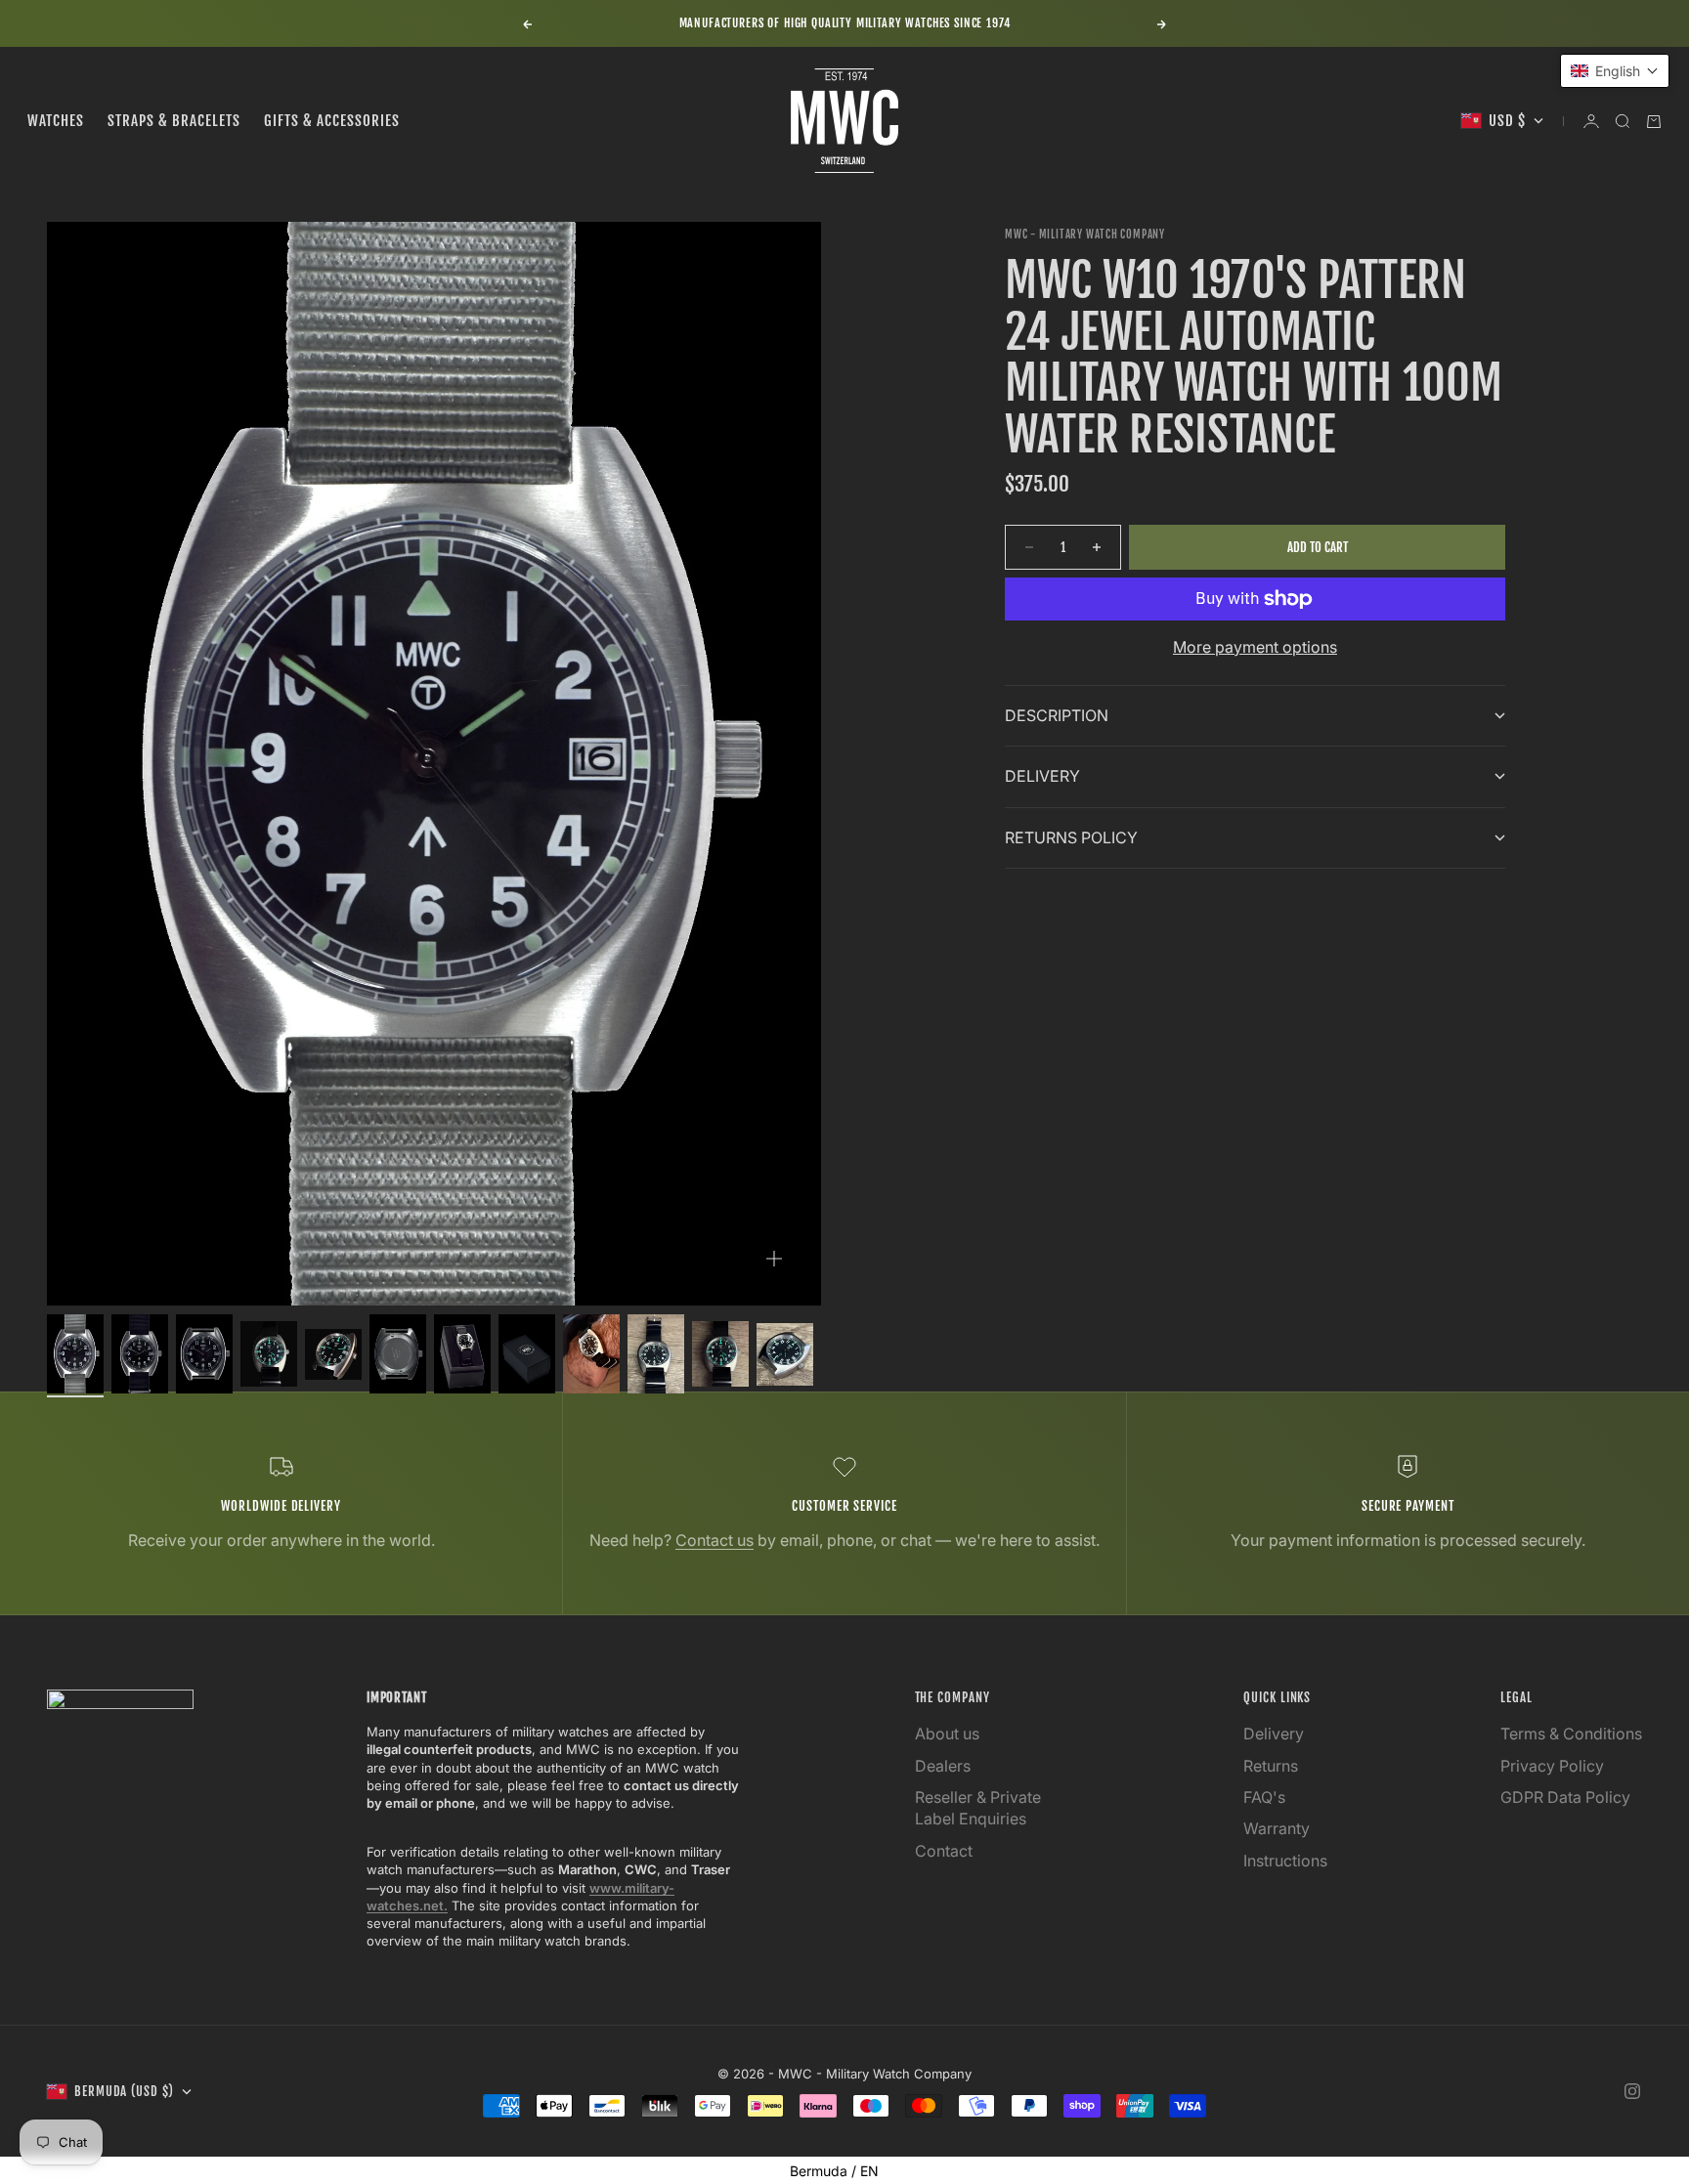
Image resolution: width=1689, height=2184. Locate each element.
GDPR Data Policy (1565, 1797)
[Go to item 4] (269, 1354)
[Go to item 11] (720, 1354)
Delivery (1274, 1734)
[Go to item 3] (204, 1354)
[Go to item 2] (140, 1354)
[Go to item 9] (591, 1354)
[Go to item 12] (785, 1354)
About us (947, 1734)
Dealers (943, 1766)
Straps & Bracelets (174, 121)
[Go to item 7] (462, 1354)
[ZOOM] (774, 1259)
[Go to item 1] (75, 1354)
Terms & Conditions (1571, 1734)
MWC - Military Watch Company (1085, 235)
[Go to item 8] (527, 1354)
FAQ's (1264, 1797)
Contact (944, 1851)
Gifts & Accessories (332, 121)
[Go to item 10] (656, 1354)
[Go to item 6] (398, 1354)
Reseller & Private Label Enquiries (978, 1808)
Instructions (1285, 1861)
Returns (1271, 1766)
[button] (1615, 71)
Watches (56, 121)
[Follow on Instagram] (1632, 2091)
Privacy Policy (1552, 1766)
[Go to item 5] (333, 1354)
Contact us (715, 1540)
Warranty (1277, 1828)
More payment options (1255, 647)
